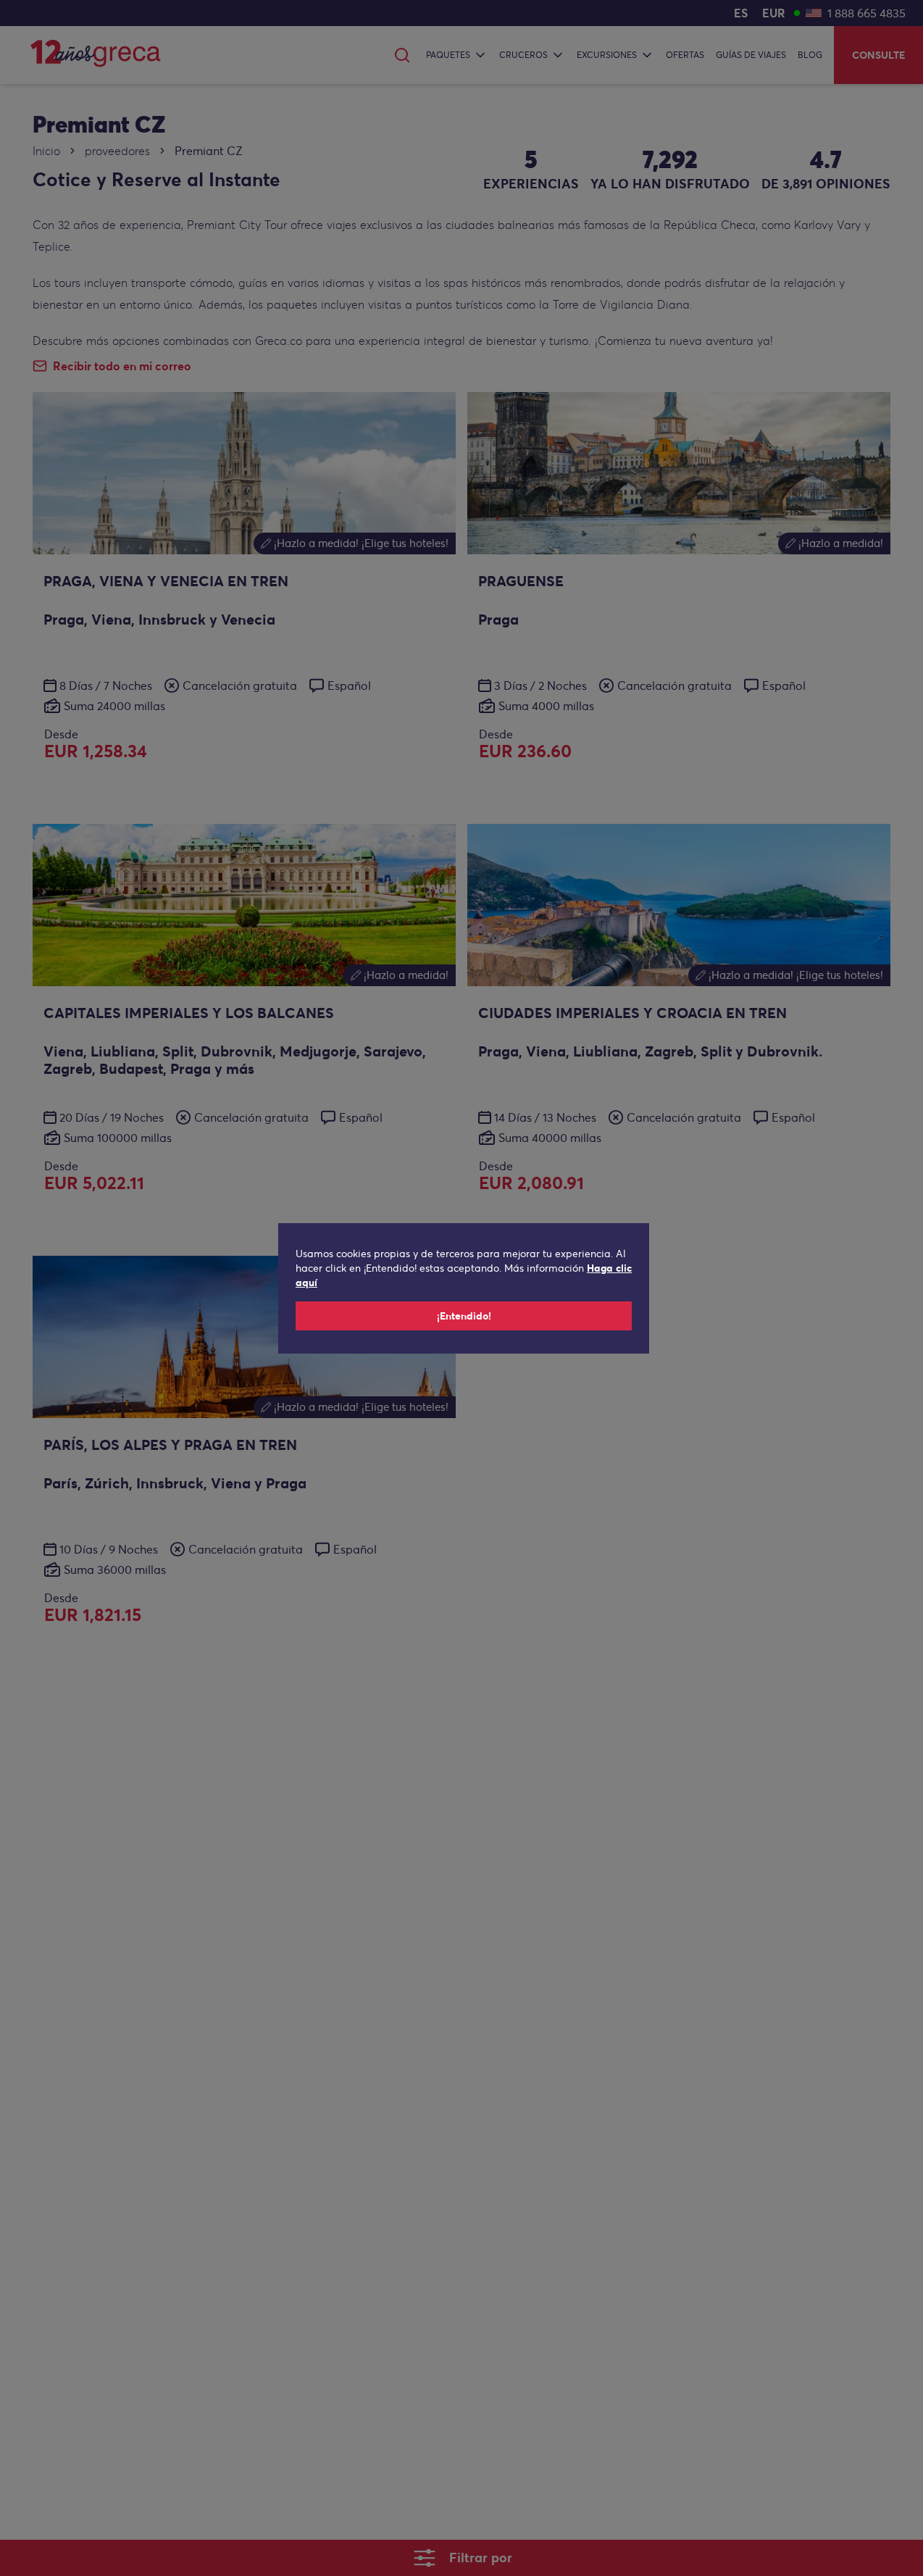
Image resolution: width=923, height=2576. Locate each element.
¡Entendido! (464, 1316)
